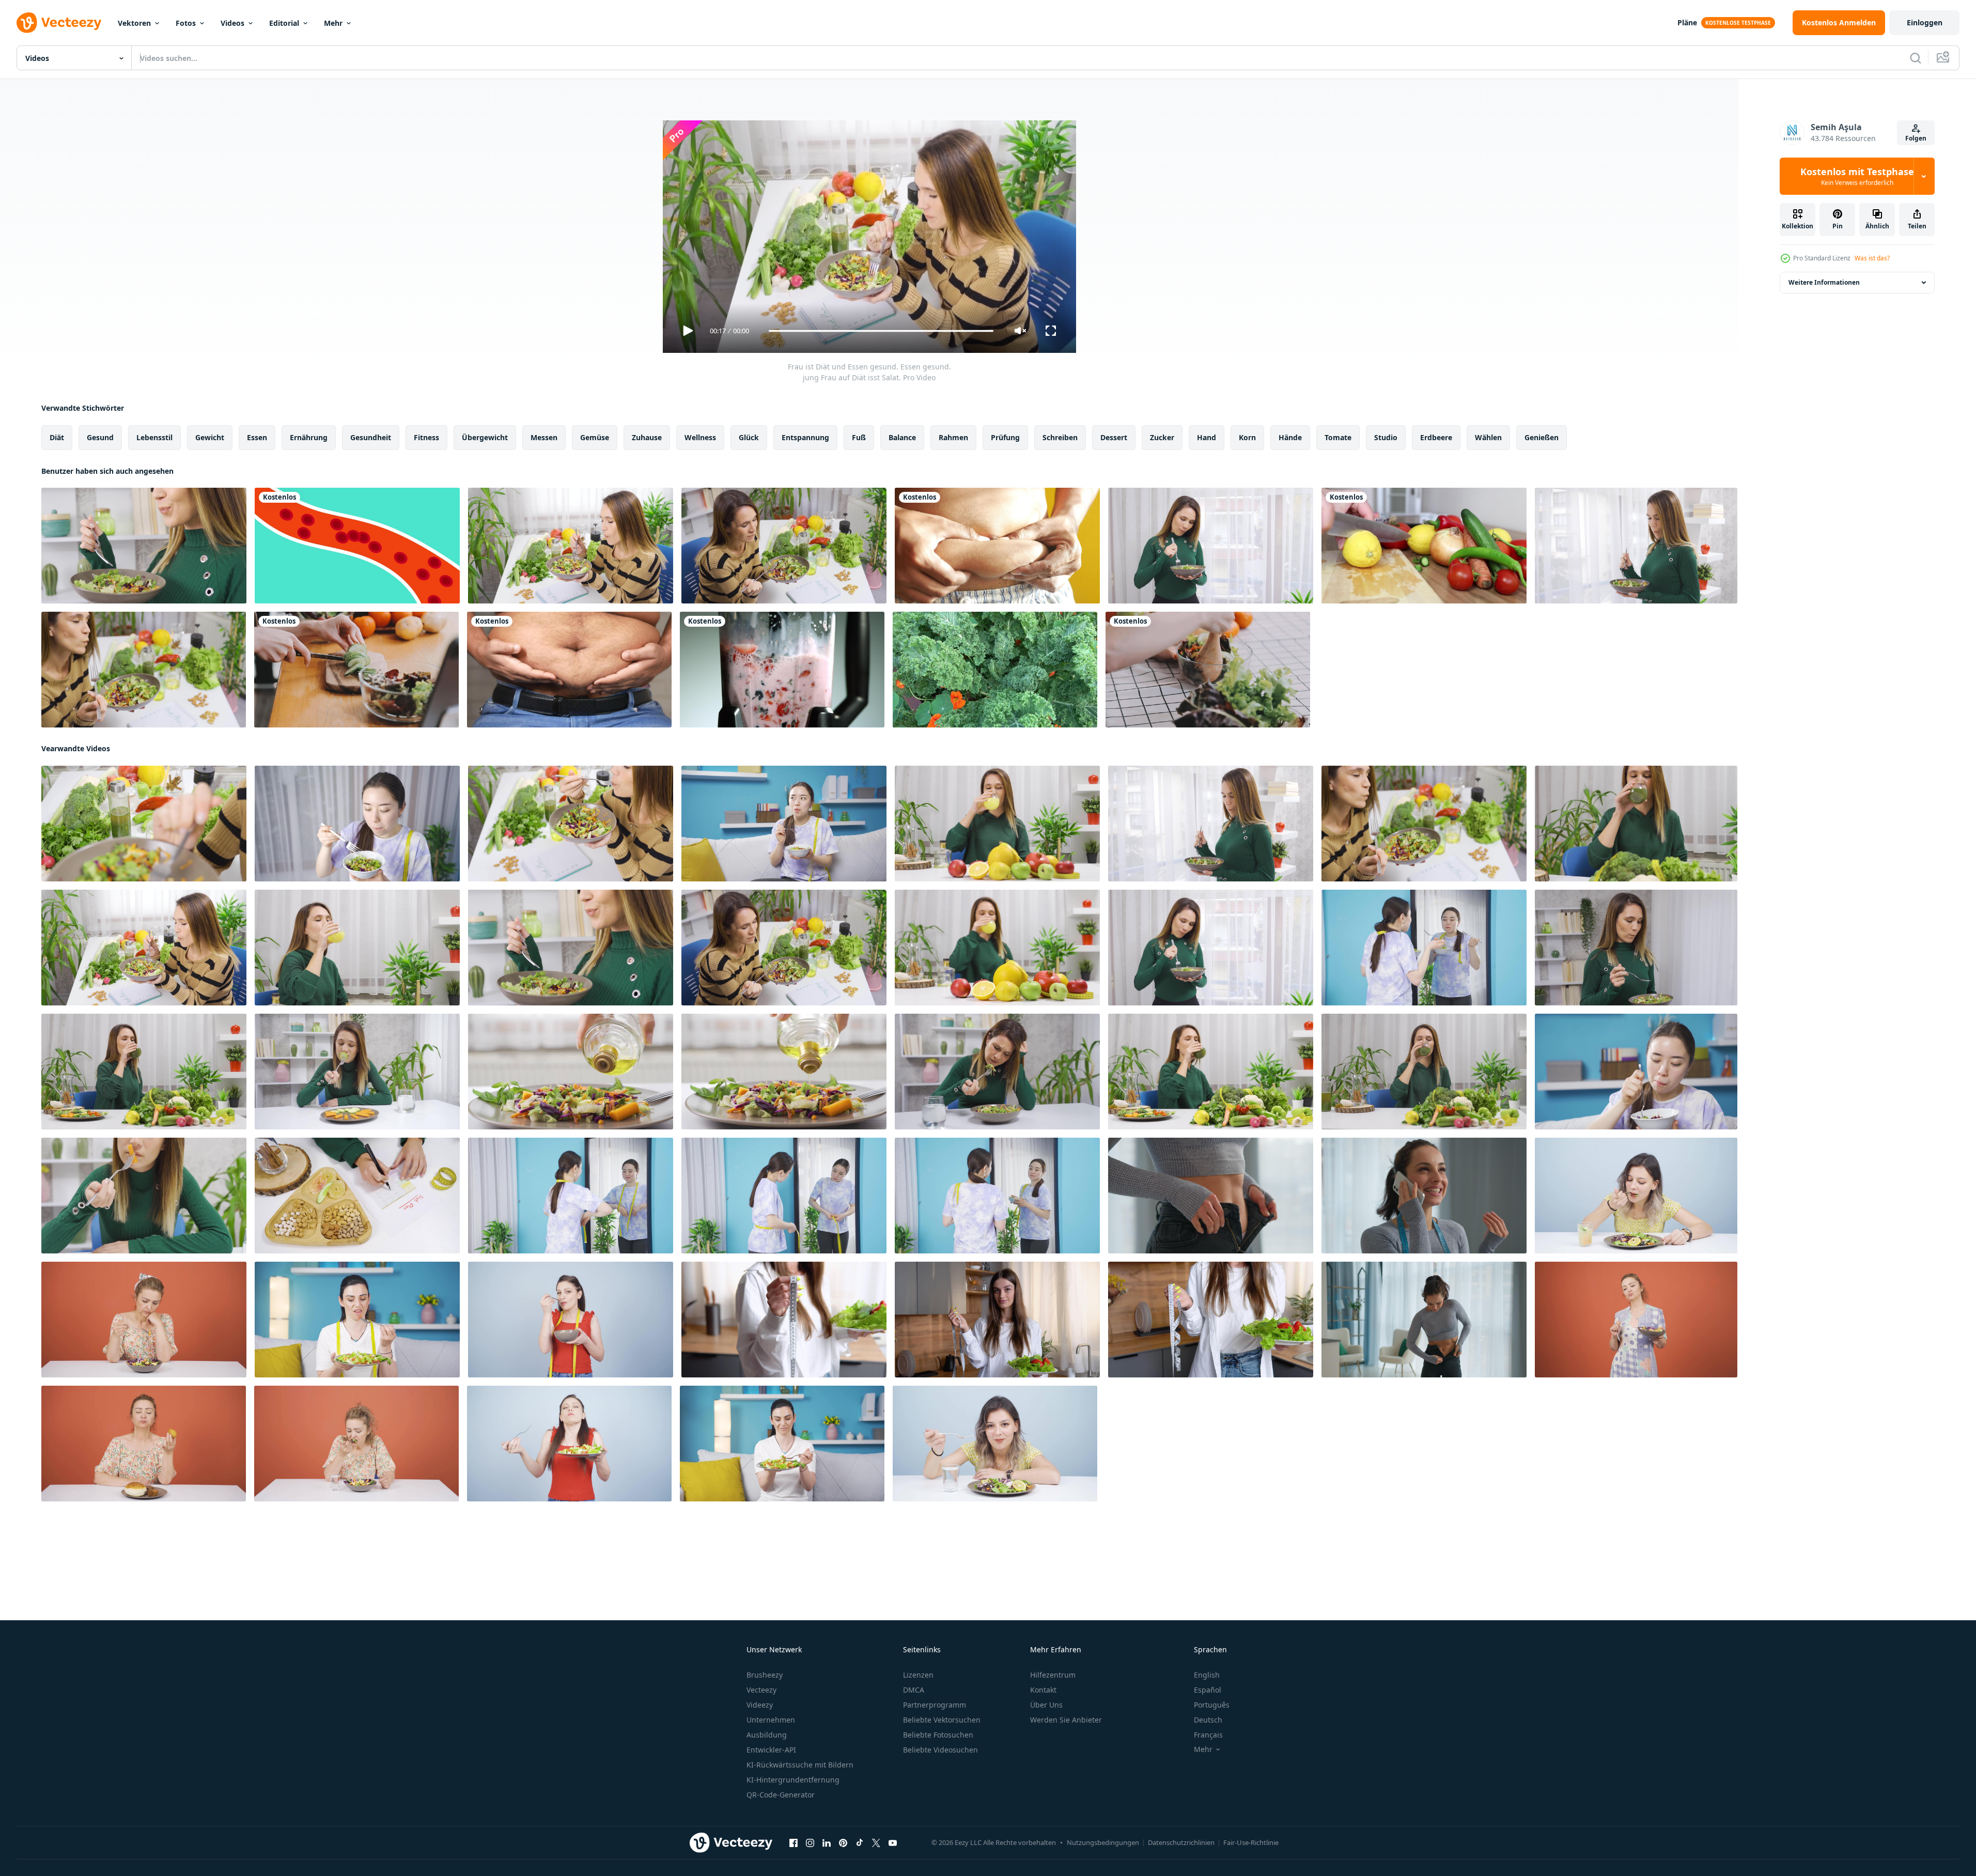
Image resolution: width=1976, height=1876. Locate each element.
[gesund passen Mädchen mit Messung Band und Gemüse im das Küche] (784, 1320)
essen (257, 437)
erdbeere (1436, 437)
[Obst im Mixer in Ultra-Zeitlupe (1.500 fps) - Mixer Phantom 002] (782, 670)
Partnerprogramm (935, 1705)
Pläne (1687, 22)
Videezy (760, 1705)
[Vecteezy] (59, 23)
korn (1247, 437)
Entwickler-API (771, 1750)
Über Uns (1046, 1705)
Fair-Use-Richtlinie (1251, 1842)
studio (1386, 437)
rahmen (953, 437)
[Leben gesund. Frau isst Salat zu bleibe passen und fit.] (1424, 948)
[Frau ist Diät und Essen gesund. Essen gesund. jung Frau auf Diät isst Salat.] (144, 824)
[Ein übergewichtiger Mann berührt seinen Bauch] (569, 670)
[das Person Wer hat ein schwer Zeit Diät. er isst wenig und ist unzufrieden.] (144, 1320)
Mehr (333, 23)
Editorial (284, 23)
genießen (1542, 437)
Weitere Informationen (1824, 282)
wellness (700, 437)
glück (749, 437)
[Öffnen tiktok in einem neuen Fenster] (860, 1843)
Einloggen (1925, 22)
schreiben (1060, 437)
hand (1207, 437)
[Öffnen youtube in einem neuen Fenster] (893, 1843)
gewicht (210, 437)
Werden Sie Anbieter (1066, 1720)
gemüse (595, 437)
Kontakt (1043, 1690)
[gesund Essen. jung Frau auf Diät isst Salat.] (784, 824)
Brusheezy (765, 1675)
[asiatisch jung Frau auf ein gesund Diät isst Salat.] (357, 824)
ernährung (309, 437)
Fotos (186, 23)
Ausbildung (767, 1735)
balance (902, 437)
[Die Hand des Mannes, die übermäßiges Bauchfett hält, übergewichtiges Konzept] (997, 546)
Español (1208, 1690)
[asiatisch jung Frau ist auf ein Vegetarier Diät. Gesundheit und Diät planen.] (1636, 1072)
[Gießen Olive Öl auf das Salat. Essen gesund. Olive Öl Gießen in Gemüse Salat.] (571, 1072)
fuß (859, 437)
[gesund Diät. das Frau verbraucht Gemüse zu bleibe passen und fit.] (997, 1196)
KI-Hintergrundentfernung (793, 1780)
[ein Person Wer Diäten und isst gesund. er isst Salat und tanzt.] (1636, 1320)
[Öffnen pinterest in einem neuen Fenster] (843, 1843)
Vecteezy (761, 1690)
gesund (100, 437)
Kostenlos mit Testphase (1857, 176)
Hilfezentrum (1053, 1675)
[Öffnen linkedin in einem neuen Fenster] (827, 1843)
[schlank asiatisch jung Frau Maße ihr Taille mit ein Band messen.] (784, 1196)
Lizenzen (918, 1675)
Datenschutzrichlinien (1181, 1842)
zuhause (647, 437)
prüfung (1005, 437)
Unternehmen (771, 1720)
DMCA (914, 1690)
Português (1212, 1705)
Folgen (1916, 138)
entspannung (805, 437)
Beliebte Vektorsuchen (942, 1720)
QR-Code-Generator (781, 1795)
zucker (1162, 437)
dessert (1114, 437)
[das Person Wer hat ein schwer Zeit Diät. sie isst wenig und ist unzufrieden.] (357, 1320)
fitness (426, 437)
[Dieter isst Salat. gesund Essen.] (356, 1444)
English (1207, 1675)
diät (57, 437)
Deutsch (1208, 1720)
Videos (232, 23)
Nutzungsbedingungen (1103, 1842)
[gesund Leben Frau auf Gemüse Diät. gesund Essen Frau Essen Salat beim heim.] (1636, 948)
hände (1290, 437)
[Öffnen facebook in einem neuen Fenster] (793, 1843)
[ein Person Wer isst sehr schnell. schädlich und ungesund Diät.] (1636, 1196)
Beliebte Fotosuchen (938, 1735)
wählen (1488, 437)
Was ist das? (1872, 258)
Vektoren (134, 23)
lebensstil (154, 437)
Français (1208, 1735)
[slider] (881, 331)
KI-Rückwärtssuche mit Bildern (800, 1765)
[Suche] (1916, 58)
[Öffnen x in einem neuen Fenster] (876, 1843)
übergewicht (485, 437)
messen (544, 437)
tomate (1338, 437)
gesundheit (371, 437)
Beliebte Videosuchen (940, 1750)
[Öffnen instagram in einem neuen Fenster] (810, 1843)
